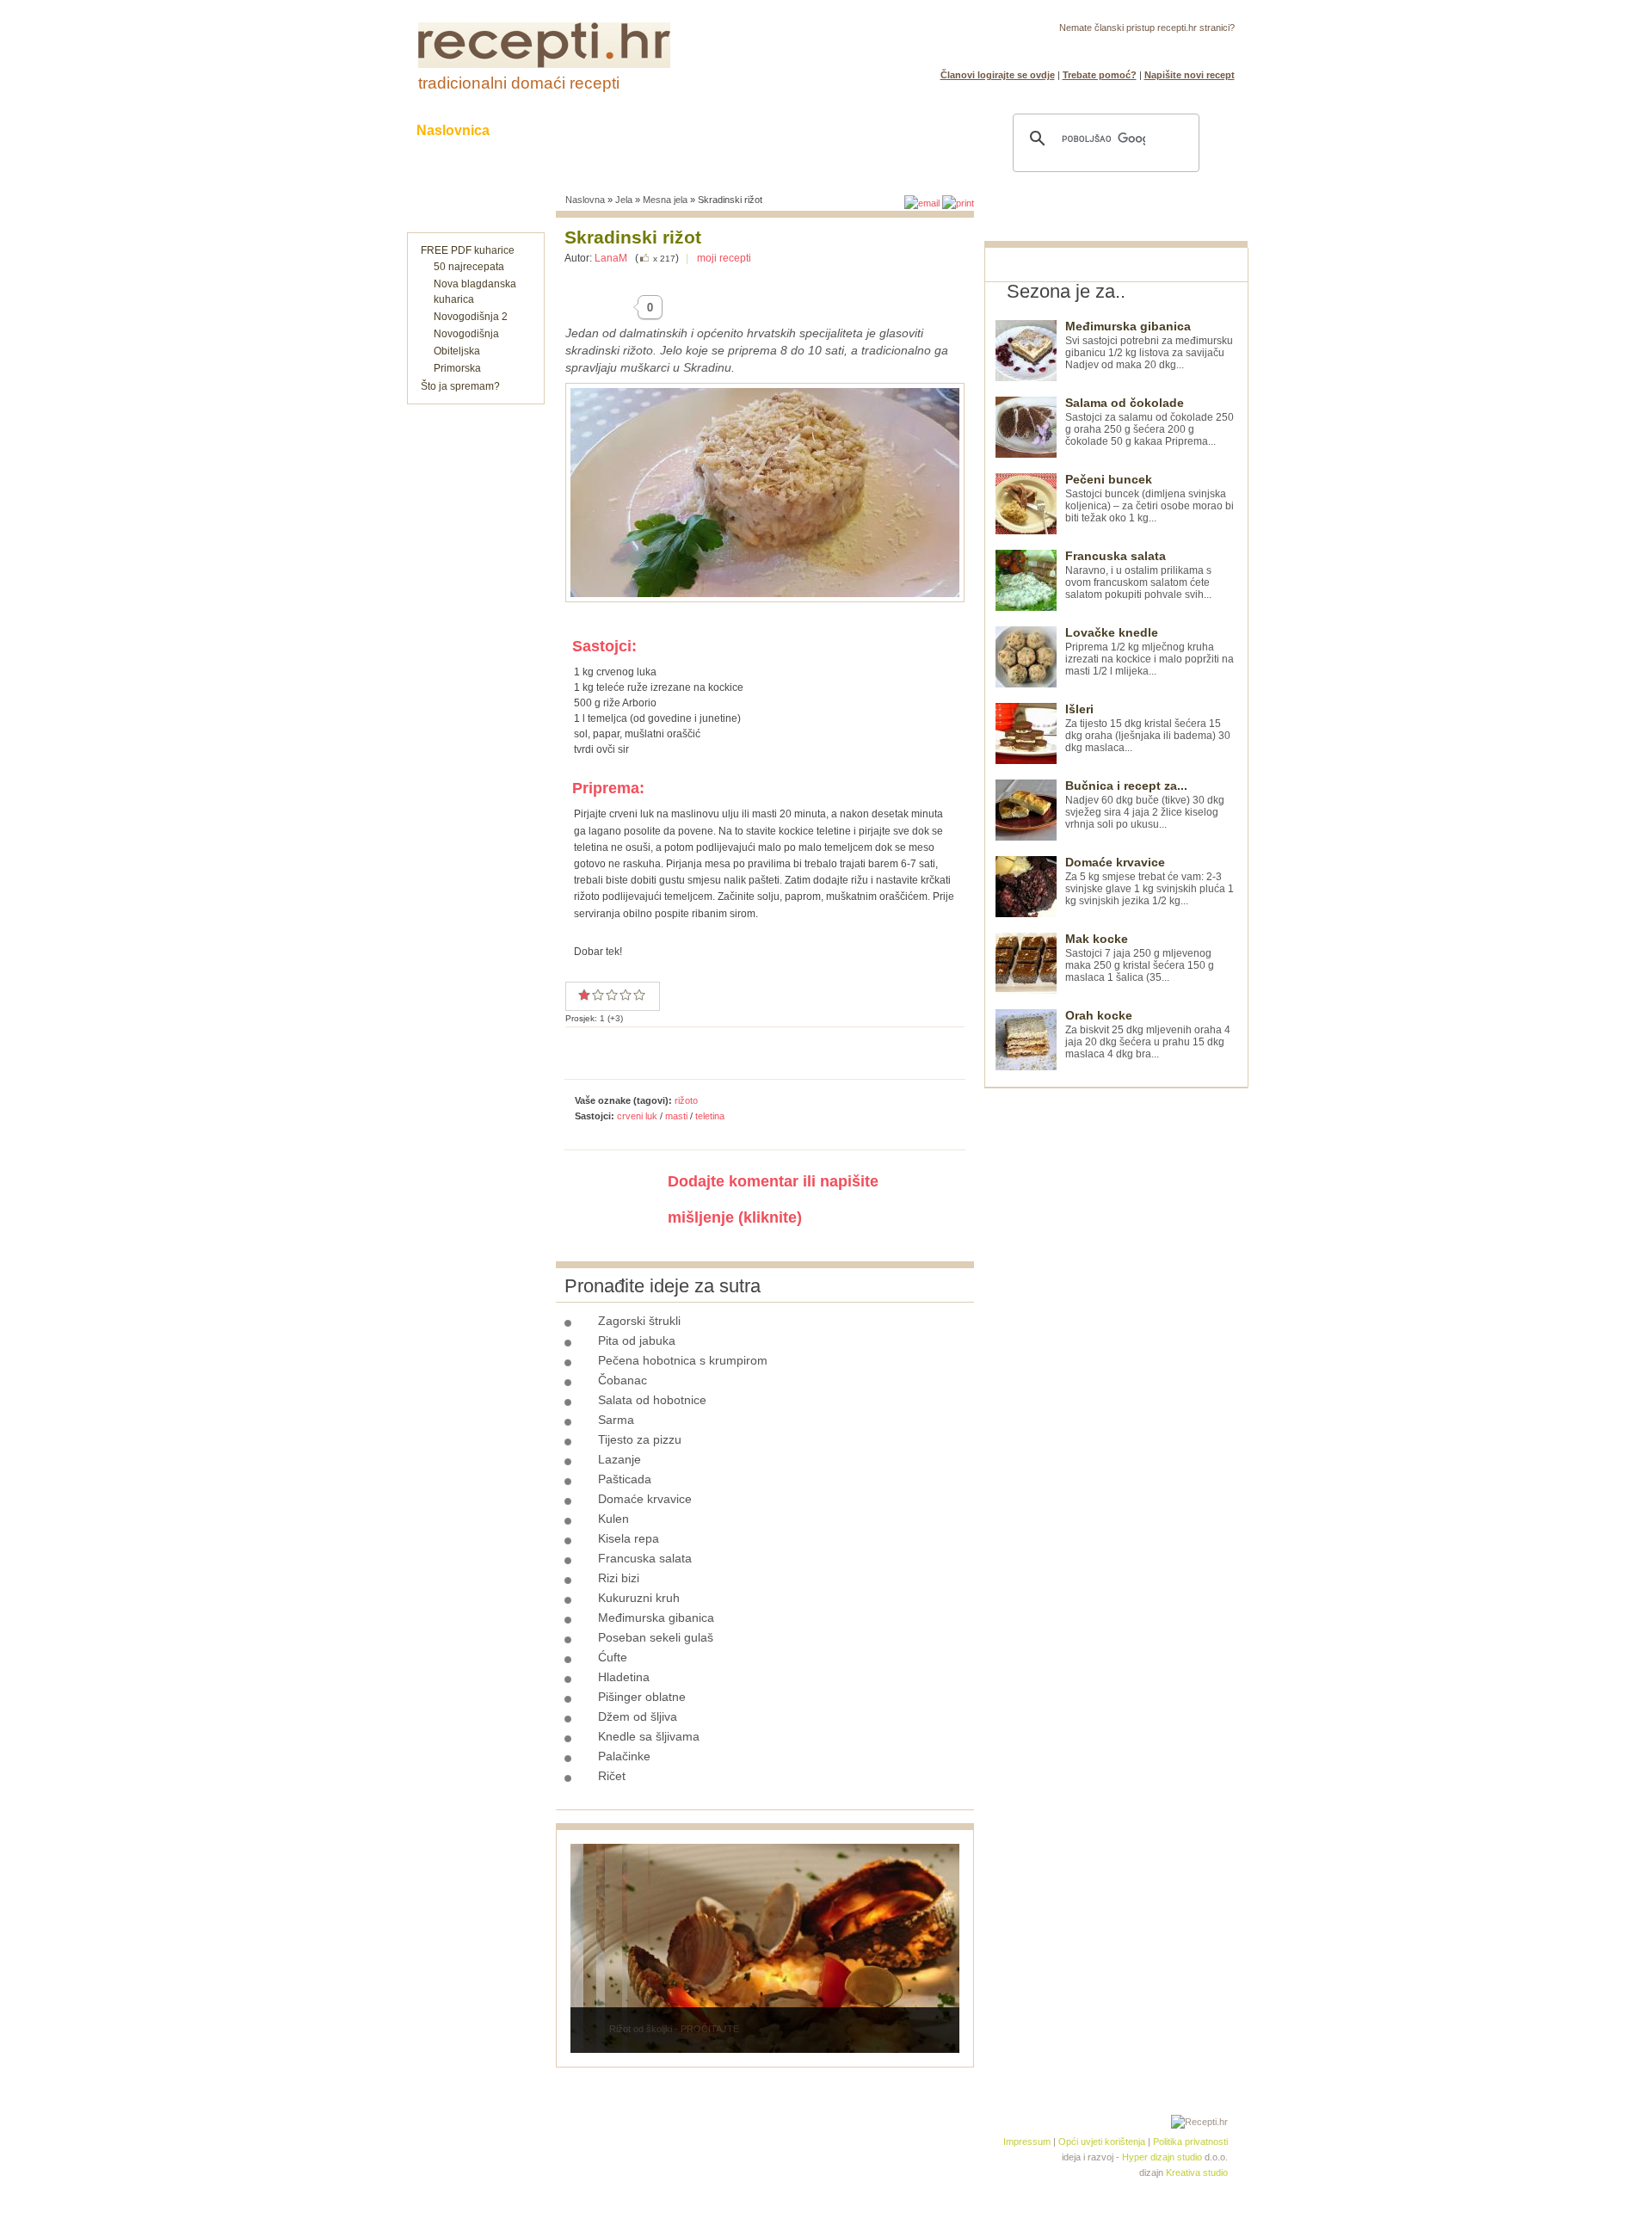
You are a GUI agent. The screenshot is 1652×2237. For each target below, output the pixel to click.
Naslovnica (453, 130)
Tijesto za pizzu (640, 1439)
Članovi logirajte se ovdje (998, 75)
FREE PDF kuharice (468, 250)
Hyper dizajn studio (1162, 2157)
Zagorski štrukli (639, 1321)
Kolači (629, 130)
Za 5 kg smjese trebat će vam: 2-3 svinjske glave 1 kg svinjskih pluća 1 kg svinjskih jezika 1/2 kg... (1150, 881)
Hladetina (624, 1677)
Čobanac (623, 1380)
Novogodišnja (466, 334)
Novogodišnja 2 (471, 317)
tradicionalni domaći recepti (519, 83)
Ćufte (613, 1657)
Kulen (613, 1519)
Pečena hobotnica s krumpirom (683, 1360)
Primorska (457, 368)
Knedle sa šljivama (649, 1736)
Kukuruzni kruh (639, 1598)
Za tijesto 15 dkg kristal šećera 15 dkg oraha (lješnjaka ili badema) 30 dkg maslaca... (1148, 728)
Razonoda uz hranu (886, 130)
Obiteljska (457, 351)
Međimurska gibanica (656, 1618)
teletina (710, 1116)
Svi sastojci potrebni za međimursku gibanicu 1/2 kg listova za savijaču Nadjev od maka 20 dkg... (1149, 345)
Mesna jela (665, 200)
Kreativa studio (1197, 2172)
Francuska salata (645, 1558)
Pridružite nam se (1181, 48)
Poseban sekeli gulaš (656, 1637)
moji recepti (724, 258)
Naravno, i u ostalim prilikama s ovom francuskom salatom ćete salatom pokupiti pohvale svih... (1138, 575)
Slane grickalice (736, 130)
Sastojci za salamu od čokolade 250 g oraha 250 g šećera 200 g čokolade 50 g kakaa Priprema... (1150, 422)
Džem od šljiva (638, 1716)
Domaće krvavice (645, 1499)
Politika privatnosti (1190, 2141)
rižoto (686, 1100)
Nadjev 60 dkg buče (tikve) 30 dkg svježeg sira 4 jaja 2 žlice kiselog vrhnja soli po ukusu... (1145, 805)
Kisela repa (629, 1538)
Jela (624, 200)
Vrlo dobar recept (612, 995)
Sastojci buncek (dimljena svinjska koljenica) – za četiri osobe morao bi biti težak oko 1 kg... (1150, 499)
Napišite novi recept (1190, 75)
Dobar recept (598, 995)
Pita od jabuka (637, 1340)
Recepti (549, 130)
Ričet (612, 1776)
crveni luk (637, 1116)
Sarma (616, 1420)
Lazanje (619, 1459)
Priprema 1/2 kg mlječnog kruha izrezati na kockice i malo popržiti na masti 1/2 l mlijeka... (1150, 652)
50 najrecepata (469, 267)
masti (676, 1116)
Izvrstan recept (639, 995)
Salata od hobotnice (652, 1400)
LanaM (611, 258)
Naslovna (585, 200)
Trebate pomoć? (1100, 75)
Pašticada (625, 1479)
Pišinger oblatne (642, 1697)
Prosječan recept (584, 995)
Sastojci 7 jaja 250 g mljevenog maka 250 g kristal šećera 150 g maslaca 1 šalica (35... (1140, 958)
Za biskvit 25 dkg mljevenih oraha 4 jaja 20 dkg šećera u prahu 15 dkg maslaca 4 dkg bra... (1148, 1035)
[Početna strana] (544, 65)
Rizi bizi (619, 1578)
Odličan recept (626, 995)
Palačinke (624, 1756)
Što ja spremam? (460, 386)
